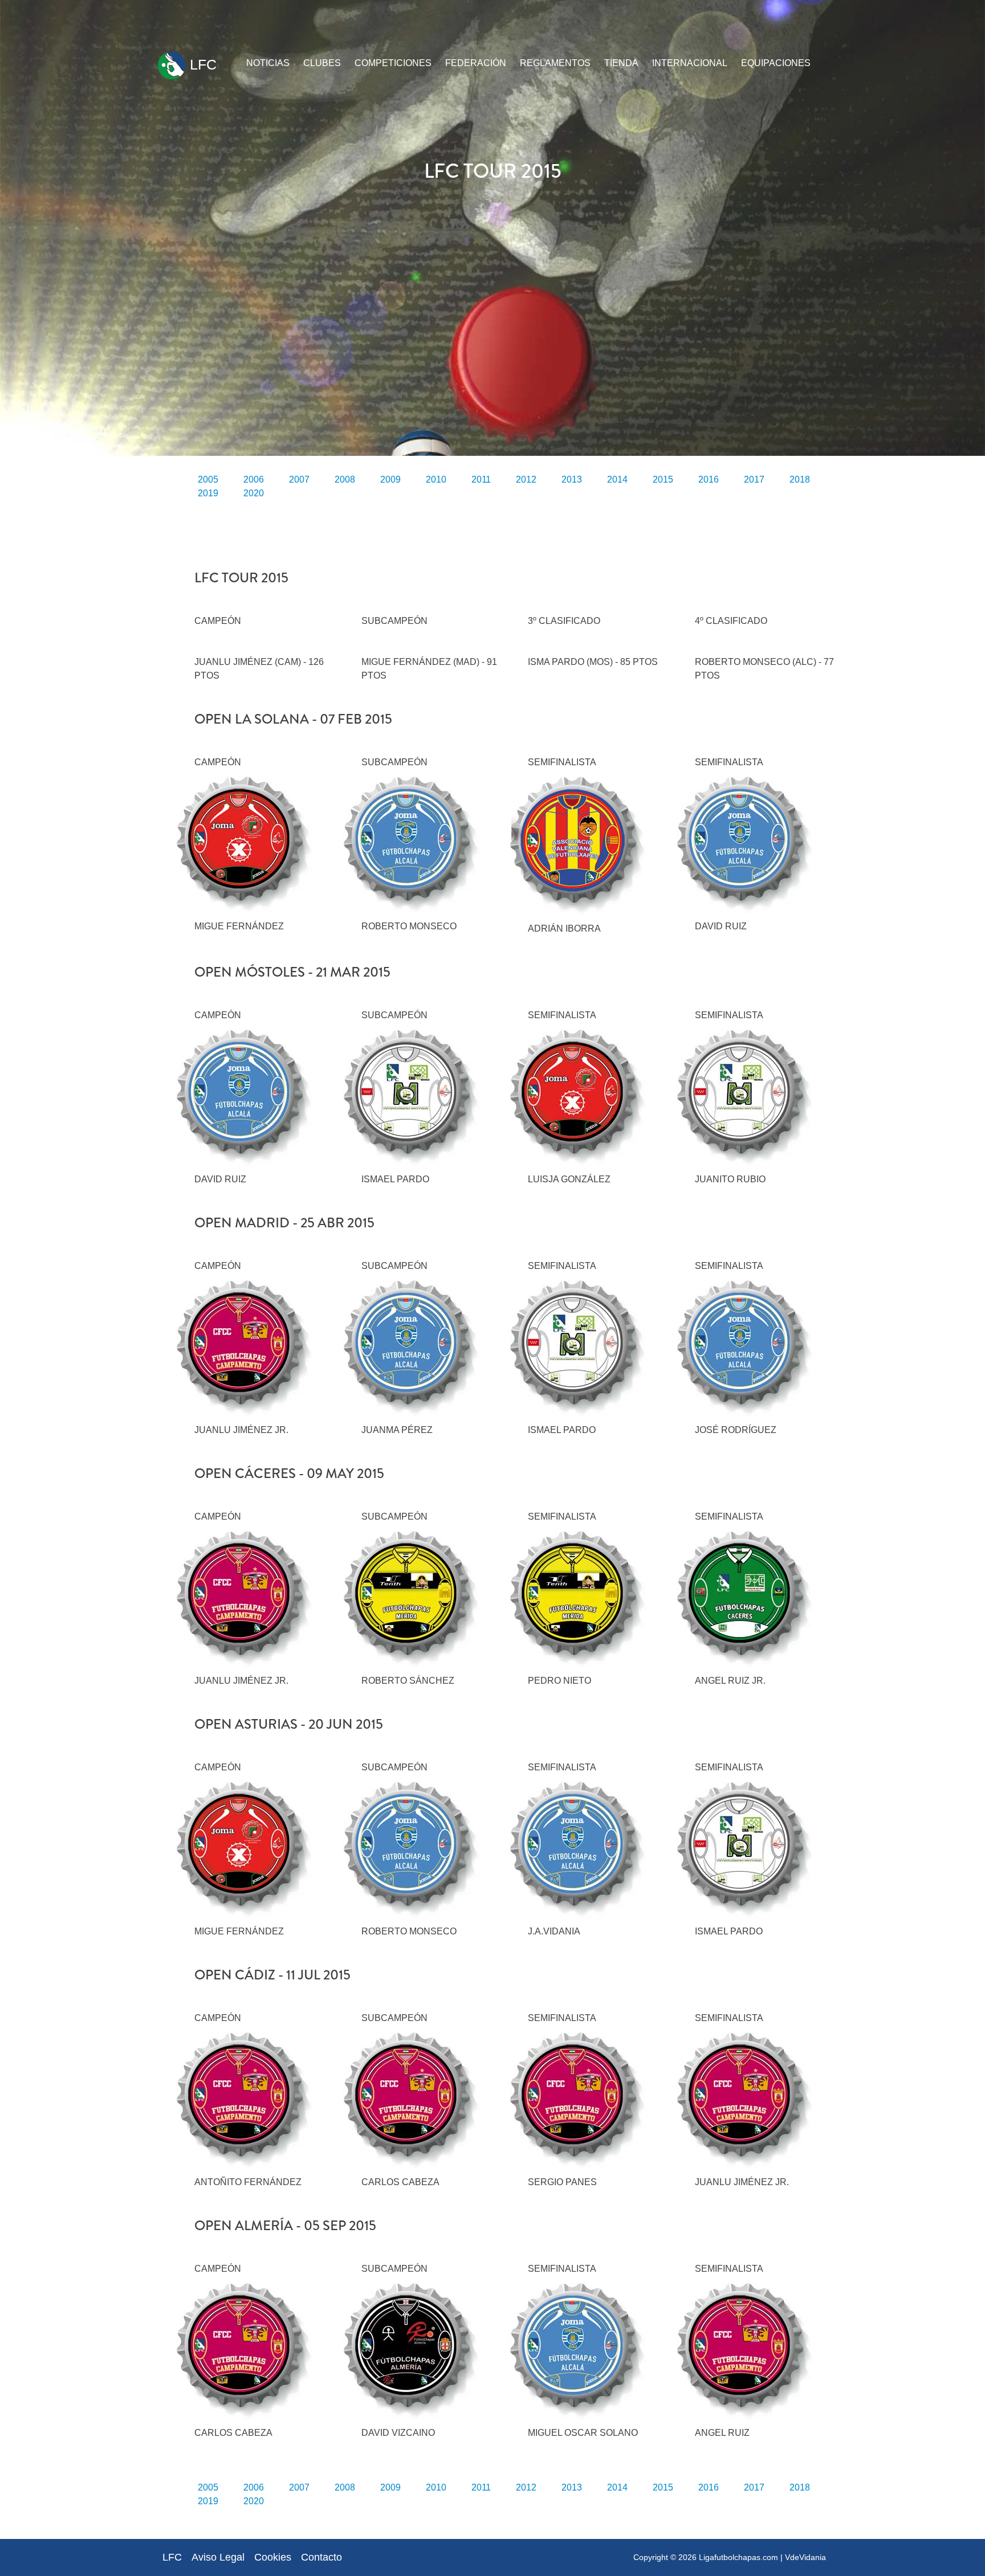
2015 (663, 479)
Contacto (321, 2557)
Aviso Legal (218, 2557)
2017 (754, 479)
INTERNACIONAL (690, 63)
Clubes (322, 63)
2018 (800, 479)
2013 (572, 479)
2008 (345, 479)
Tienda (621, 63)
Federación (476, 63)
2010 (436, 479)
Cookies (273, 2557)
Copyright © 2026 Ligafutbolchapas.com (706, 2557)
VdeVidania (805, 2557)
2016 (709, 479)
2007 (299, 479)
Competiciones (393, 63)
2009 (390, 479)
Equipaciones (776, 63)
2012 (526, 479)
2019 (208, 493)
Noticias (268, 63)
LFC (201, 64)
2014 (617, 479)
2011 (481, 479)
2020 (254, 493)
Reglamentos (555, 63)
